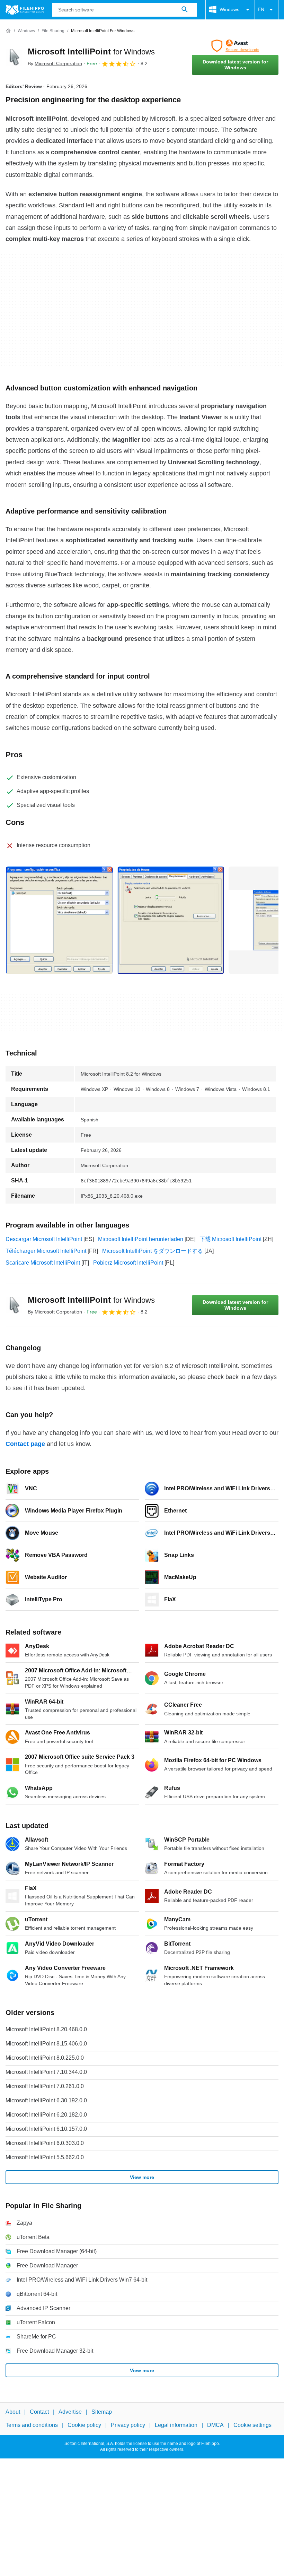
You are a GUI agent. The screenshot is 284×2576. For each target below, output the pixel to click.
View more (142, 2177)
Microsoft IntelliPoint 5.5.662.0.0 (45, 2157)
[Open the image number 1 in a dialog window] (171, 920)
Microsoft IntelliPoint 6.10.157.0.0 (46, 2129)
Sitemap (102, 2412)
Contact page (25, 1444)
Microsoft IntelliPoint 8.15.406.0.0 (46, 2044)
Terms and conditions (32, 2425)
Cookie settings (252, 2425)
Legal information (176, 2425)
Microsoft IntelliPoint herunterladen (141, 1239)
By (55, 63)
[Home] (8, 31)
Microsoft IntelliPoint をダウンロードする (153, 1251)
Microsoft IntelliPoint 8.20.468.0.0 (46, 2029)
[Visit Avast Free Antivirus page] (235, 46)
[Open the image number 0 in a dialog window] (59, 920)
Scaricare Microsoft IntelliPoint (43, 1263)
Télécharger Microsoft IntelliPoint (46, 1251)
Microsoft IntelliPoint (91, 51)
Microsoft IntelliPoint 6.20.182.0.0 (46, 2115)
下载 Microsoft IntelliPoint (230, 1239)
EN (261, 9)
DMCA (215, 2425)
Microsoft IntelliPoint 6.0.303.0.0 (45, 2143)
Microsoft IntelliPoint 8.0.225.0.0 (45, 2058)
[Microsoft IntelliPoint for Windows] (14, 57)
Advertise (70, 2412)
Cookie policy (84, 2425)
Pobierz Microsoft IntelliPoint (128, 1263)
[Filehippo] (25, 10)
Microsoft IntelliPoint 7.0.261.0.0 (45, 2086)
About (13, 2412)
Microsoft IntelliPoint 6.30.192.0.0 (46, 2100)
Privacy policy (128, 2425)
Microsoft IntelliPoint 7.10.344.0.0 (46, 2072)
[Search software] (185, 10)
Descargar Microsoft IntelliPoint (44, 1239)
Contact (39, 2412)
